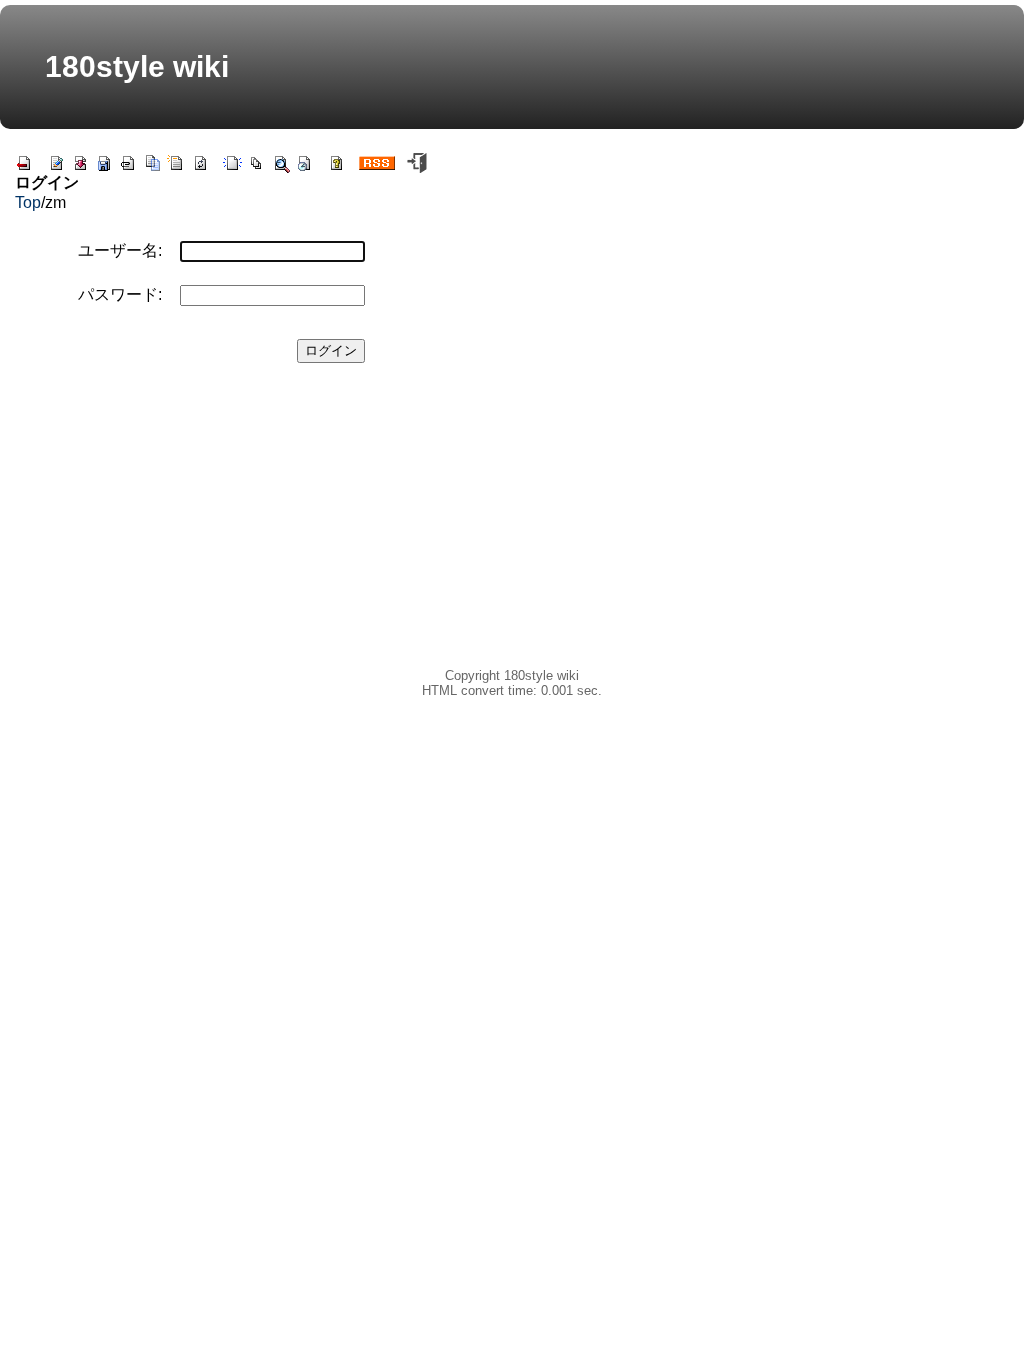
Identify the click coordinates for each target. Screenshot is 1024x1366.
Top (28, 202)
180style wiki (137, 66)
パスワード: (120, 294)
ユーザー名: (120, 250)
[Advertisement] (221, 528)
